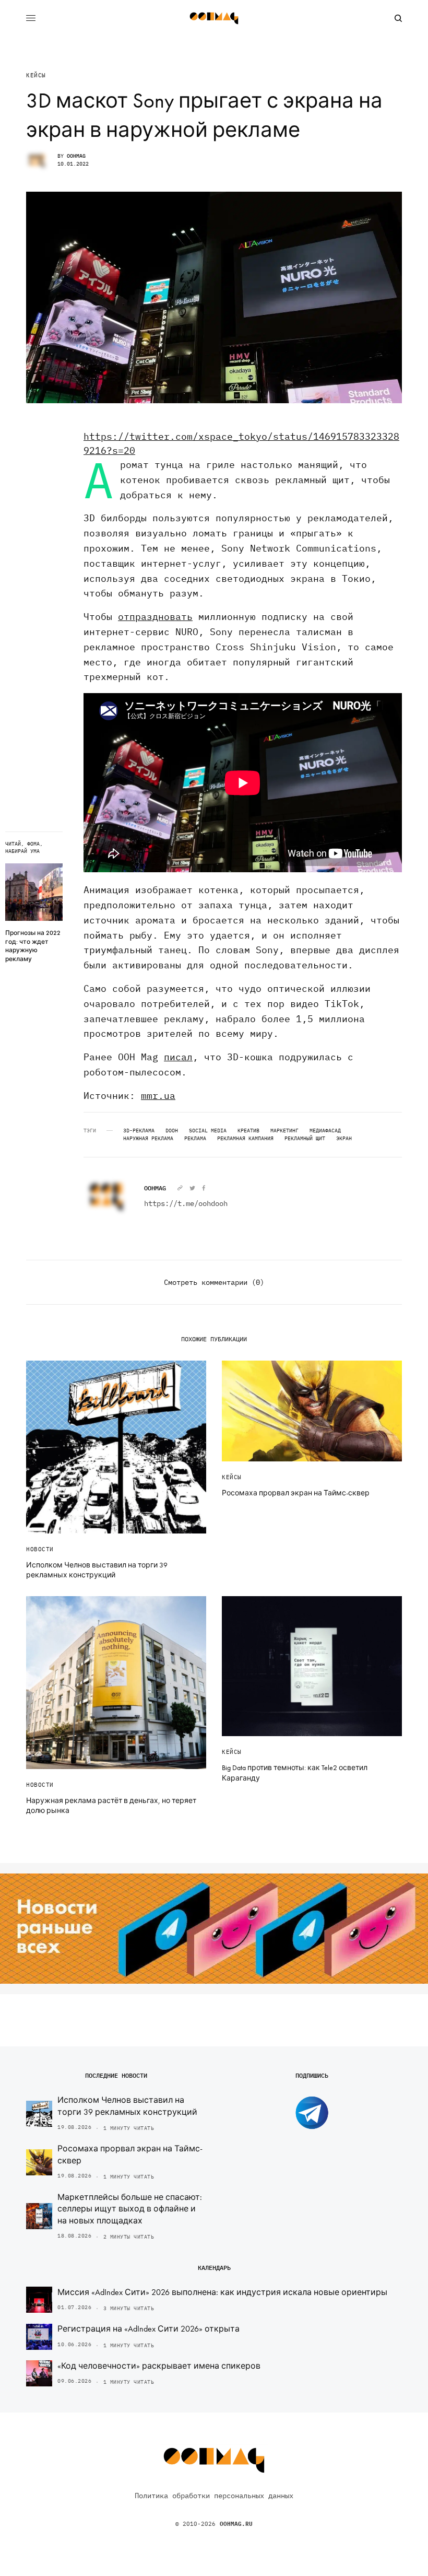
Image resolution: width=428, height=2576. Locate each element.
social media (208, 1131)
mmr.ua (158, 1096)
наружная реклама (148, 1139)
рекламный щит (305, 1139)
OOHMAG (76, 156)
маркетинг (284, 1131)
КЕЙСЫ (36, 75)
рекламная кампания (245, 1139)
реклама (195, 1139)
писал (178, 1057)
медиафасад (325, 1131)
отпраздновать (155, 617)
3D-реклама (139, 1131)
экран (344, 1139)
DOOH (172, 1131)
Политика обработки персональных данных (214, 2496)
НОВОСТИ (40, 1549)
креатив (248, 1131)
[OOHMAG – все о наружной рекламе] (214, 18)
